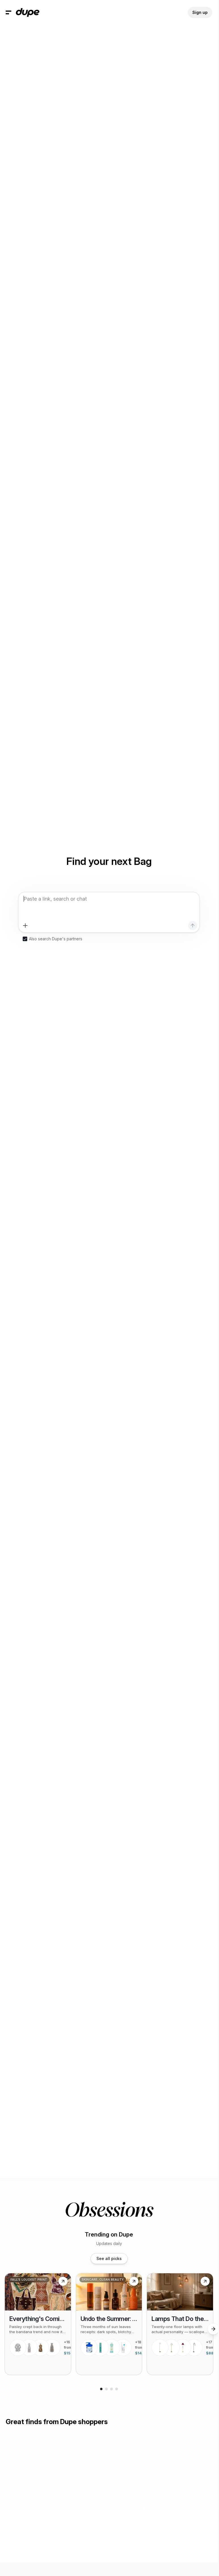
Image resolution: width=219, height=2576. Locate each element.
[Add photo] (25, 926)
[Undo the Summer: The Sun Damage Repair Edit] (109, 2324)
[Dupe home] (28, 12)
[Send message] (193, 926)
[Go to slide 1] (101, 2389)
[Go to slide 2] (106, 2389)
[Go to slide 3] (111, 2389)
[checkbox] (25, 939)
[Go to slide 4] (117, 2389)
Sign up (200, 12)
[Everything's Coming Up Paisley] (38, 2324)
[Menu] (9, 12)
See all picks (109, 2258)
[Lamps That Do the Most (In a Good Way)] (180, 2324)
